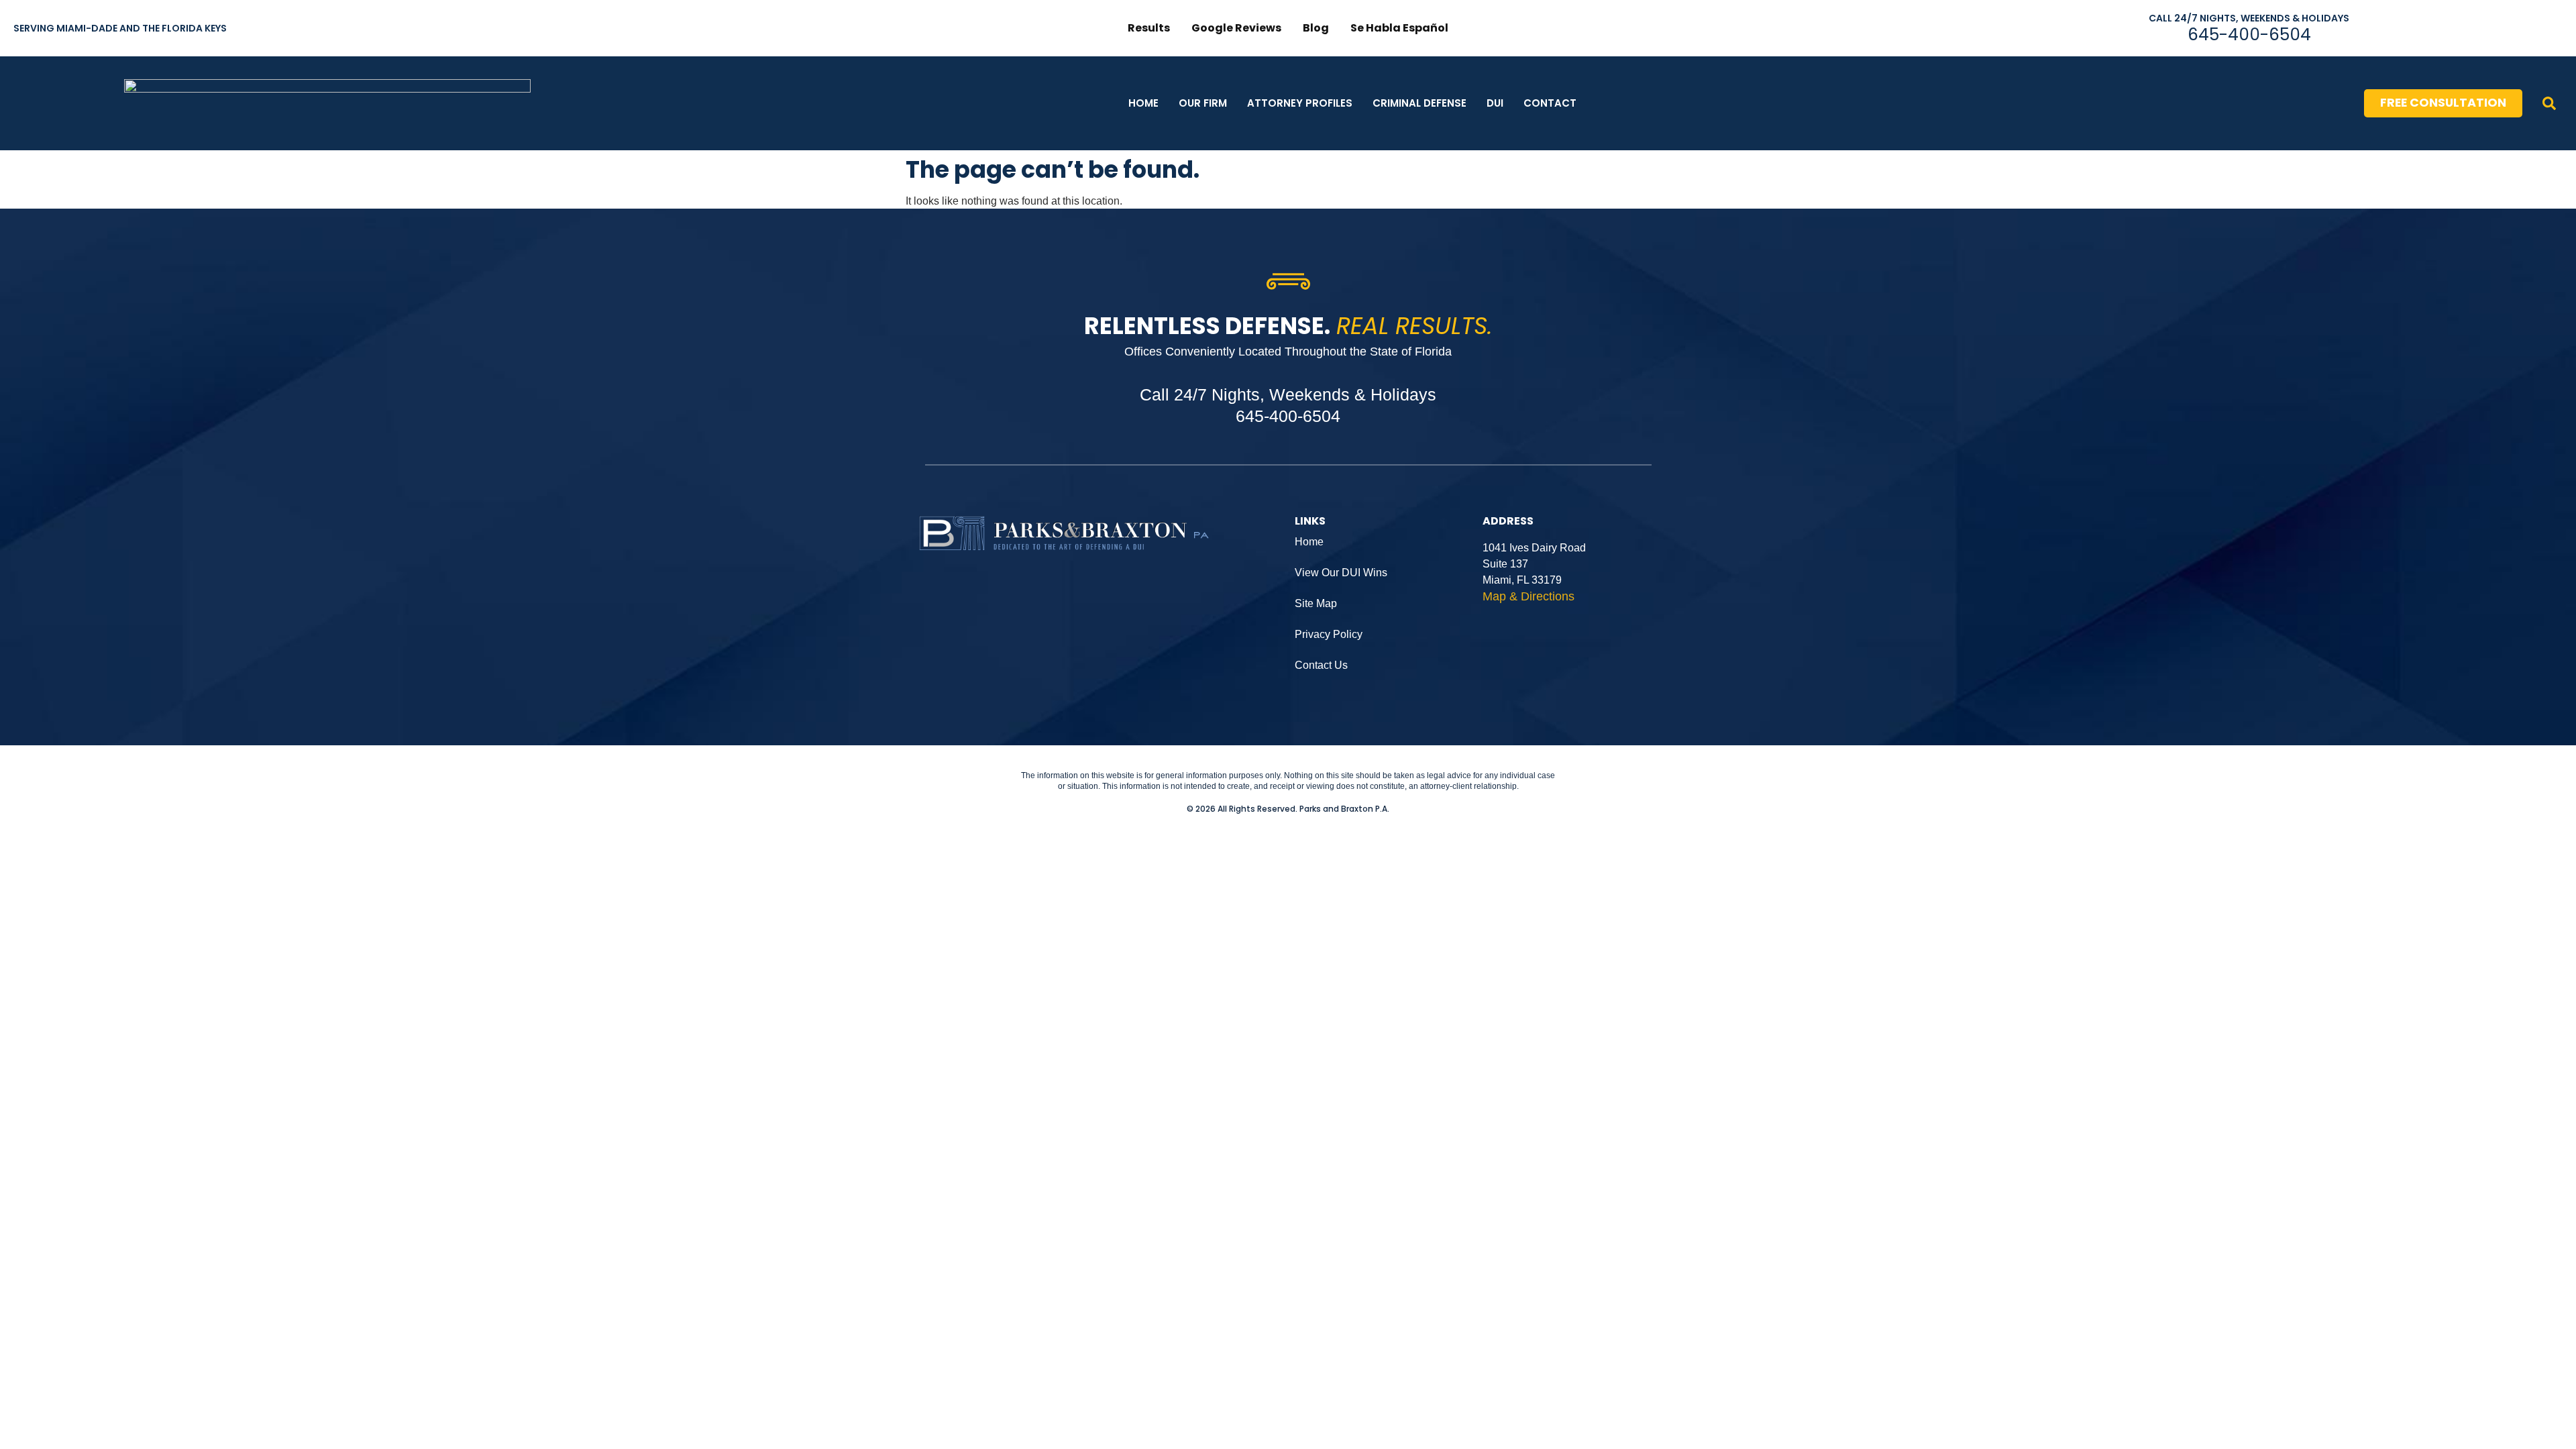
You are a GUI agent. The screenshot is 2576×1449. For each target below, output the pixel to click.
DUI (1495, 103)
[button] (2549, 103)
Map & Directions (1528, 596)
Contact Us (1321, 665)
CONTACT (1550, 103)
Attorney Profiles (1300, 103)
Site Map (1316, 603)
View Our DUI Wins (1341, 573)
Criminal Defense (1419, 103)
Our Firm (1203, 103)
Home (1143, 103)
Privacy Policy (1329, 634)
